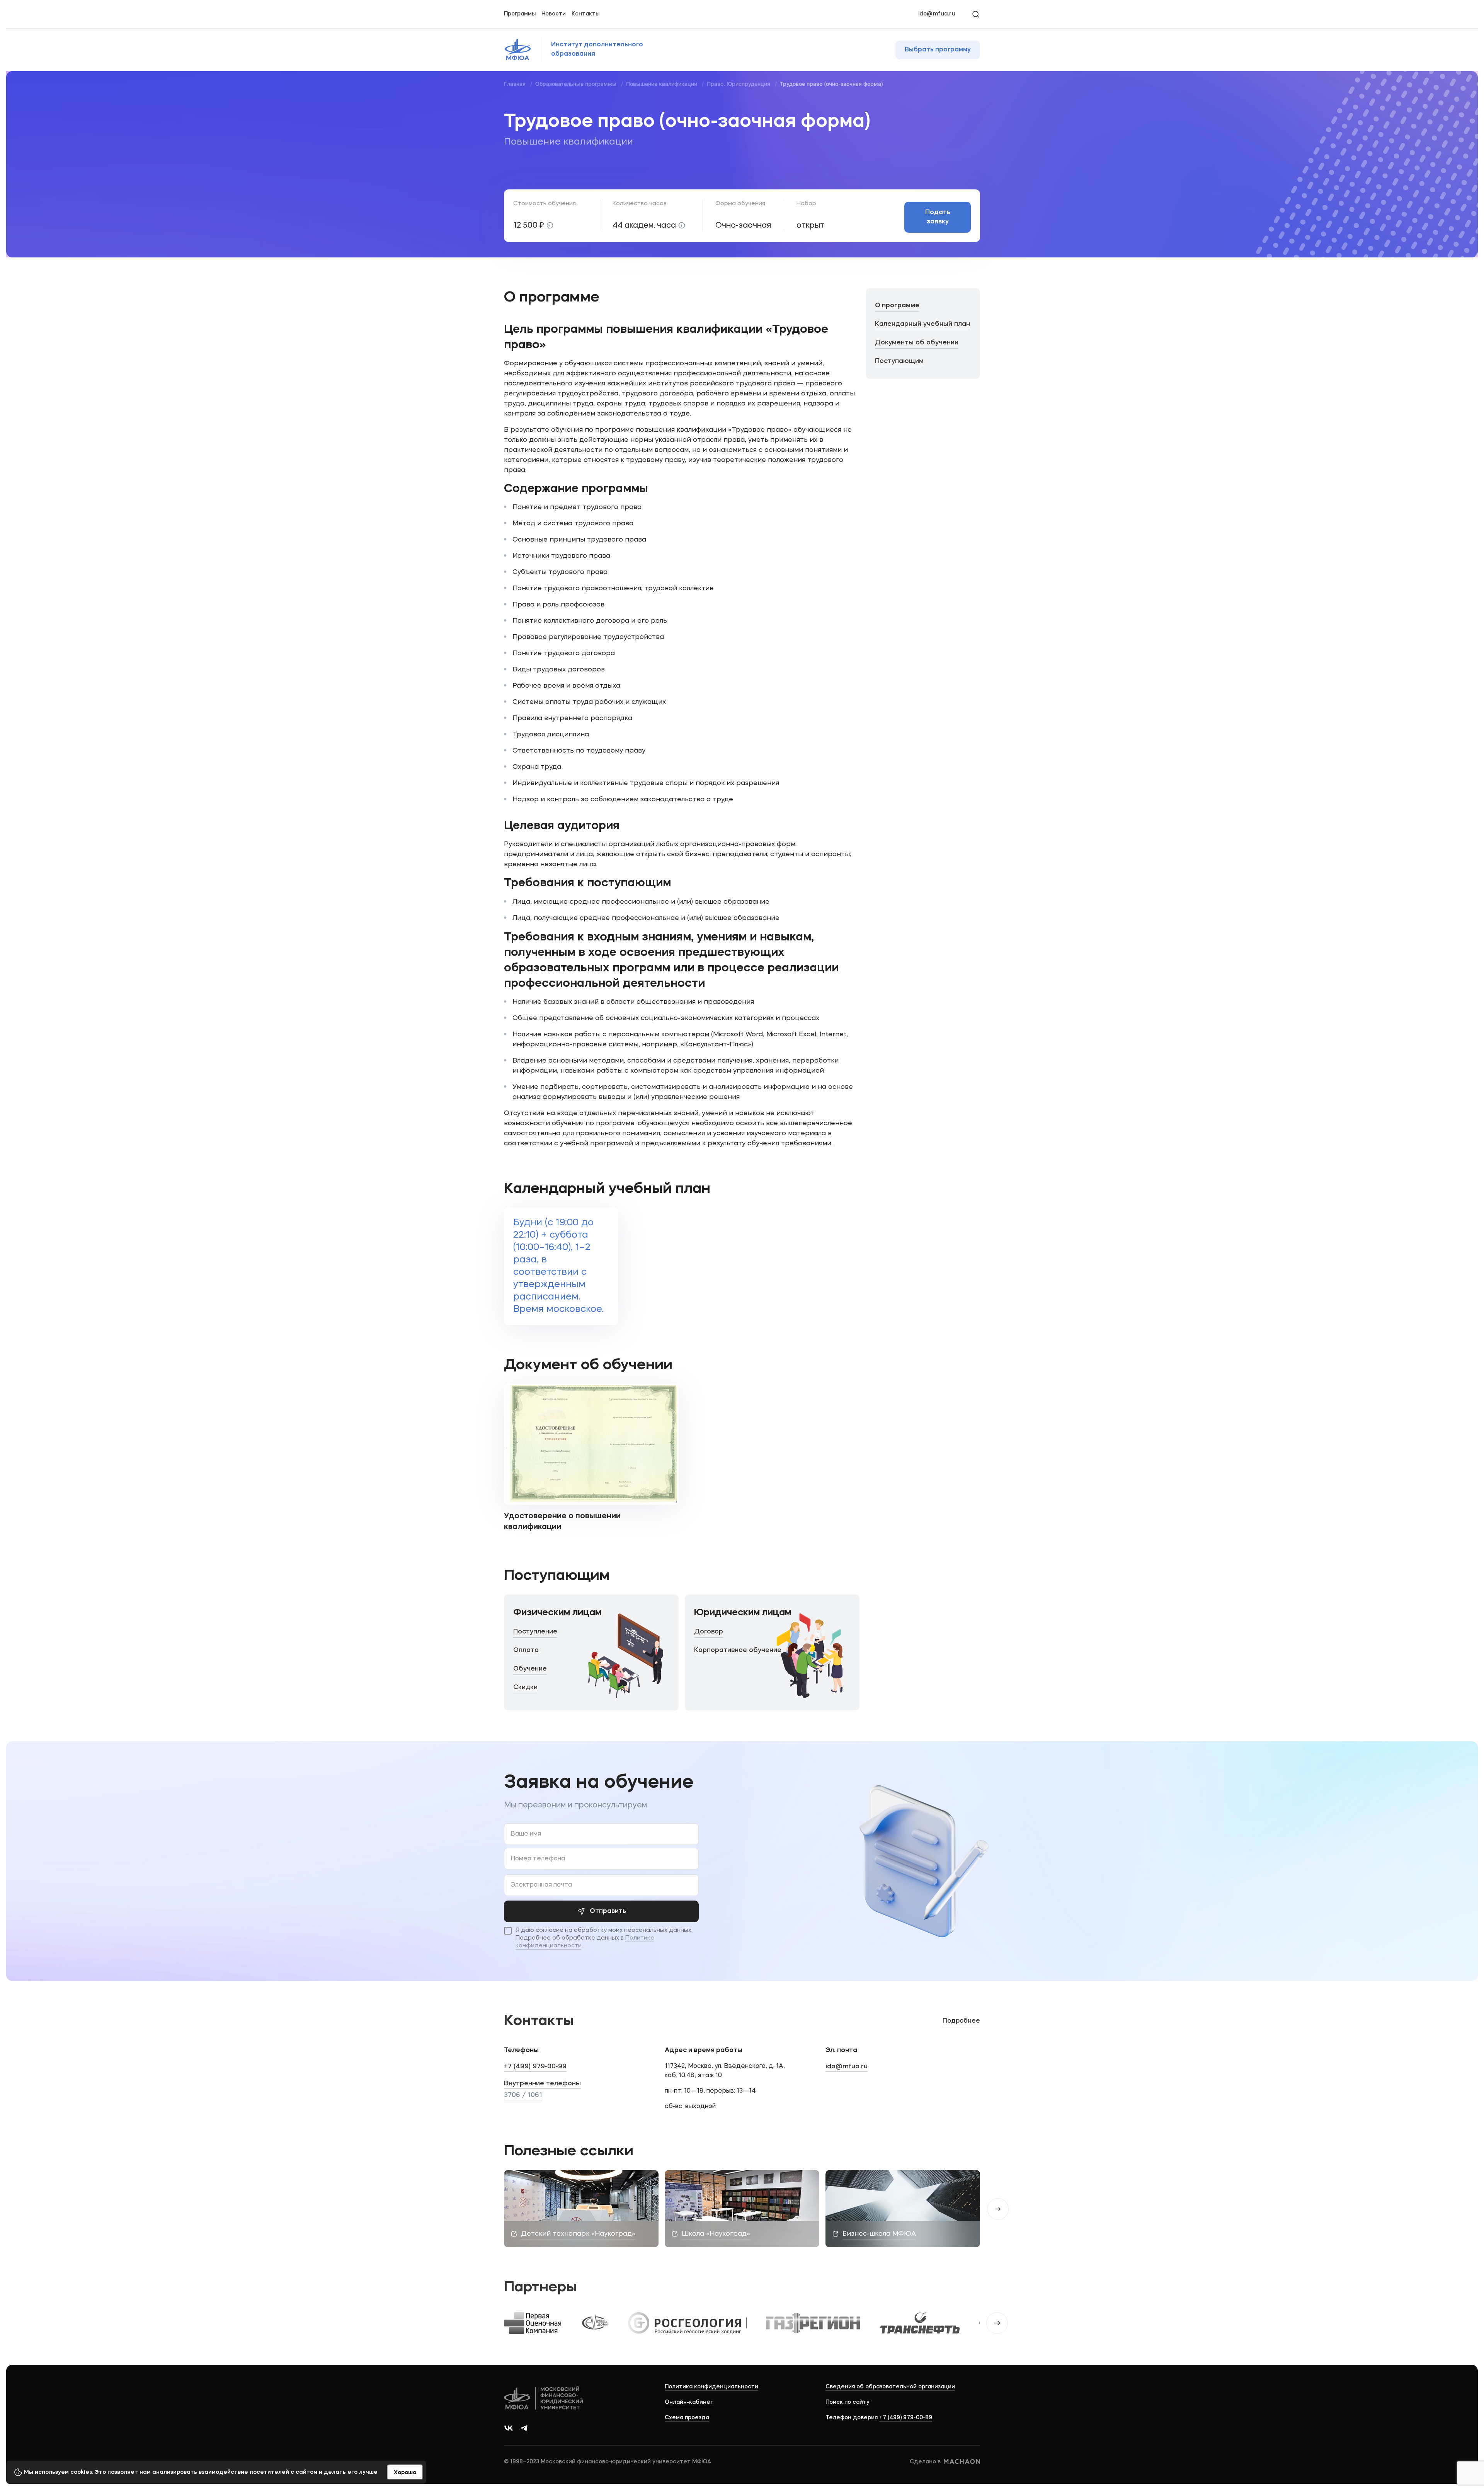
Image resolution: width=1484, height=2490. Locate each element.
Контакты (585, 14)
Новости (554, 14)
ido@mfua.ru (937, 14)
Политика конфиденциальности (711, 2387)
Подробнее (961, 2021)
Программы (520, 14)
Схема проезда (687, 2418)
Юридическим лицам (743, 1613)
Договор (709, 1632)
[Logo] (544, 2399)
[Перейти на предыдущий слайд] (487, 2323)
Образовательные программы (576, 84)
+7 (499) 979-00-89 (906, 2418)
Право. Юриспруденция (739, 84)
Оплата (526, 1650)
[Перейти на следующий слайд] (997, 2323)
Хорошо (405, 2473)
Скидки (525, 1687)
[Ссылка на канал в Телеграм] (524, 2428)
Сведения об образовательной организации (890, 2387)
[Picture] (519, 2323)
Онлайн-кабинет (689, 2402)
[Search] (975, 14)
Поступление (535, 1632)
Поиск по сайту (848, 2402)
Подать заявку (938, 217)
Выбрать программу (938, 50)
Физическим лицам (557, 1613)
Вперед (998, 2209)
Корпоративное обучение (738, 1650)
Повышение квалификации (662, 84)
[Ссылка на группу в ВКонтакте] (509, 2428)
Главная (515, 84)
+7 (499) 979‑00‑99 (535, 2067)
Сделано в (925, 2462)
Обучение (530, 1669)
